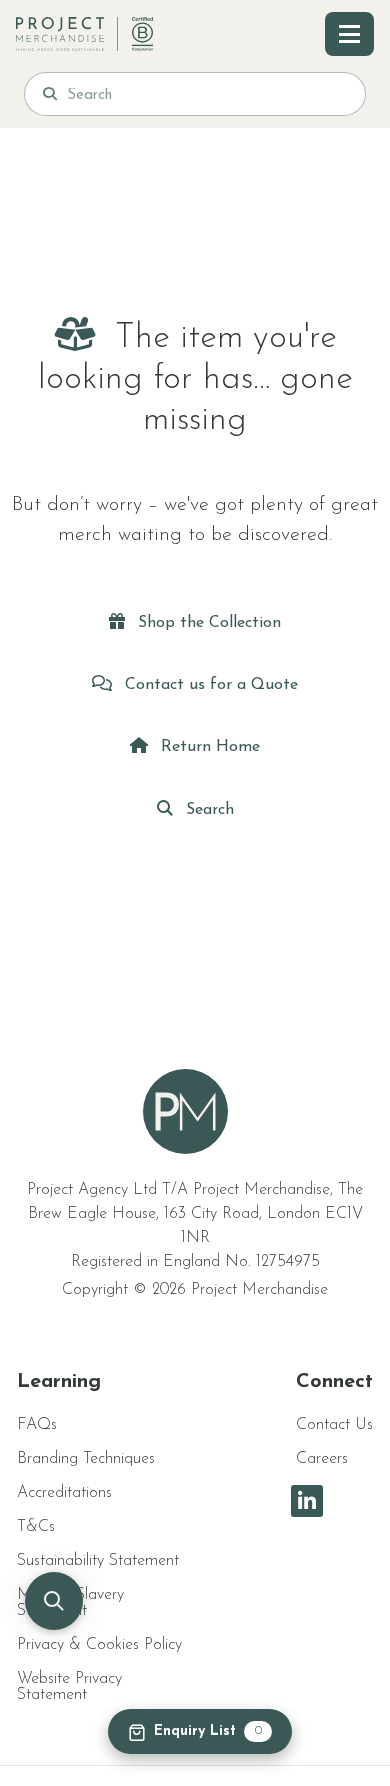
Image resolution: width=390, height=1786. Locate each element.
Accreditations (64, 1493)
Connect (334, 1382)
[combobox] (207, 94)
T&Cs (36, 1527)
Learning (59, 1382)
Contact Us (334, 1425)
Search (207, 810)
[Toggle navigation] (349, 34)
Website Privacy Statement (69, 1687)
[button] (54, 1601)
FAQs (37, 1425)
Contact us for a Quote (209, 685)
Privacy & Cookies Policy (99, 1645)
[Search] (50, 94)
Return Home (208, 747)
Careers (322, 1459)
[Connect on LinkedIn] (307, 1501)
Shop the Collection (207, 623)
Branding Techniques (86, 1459)
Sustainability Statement (98, 1561)
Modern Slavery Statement (70, 1603)
